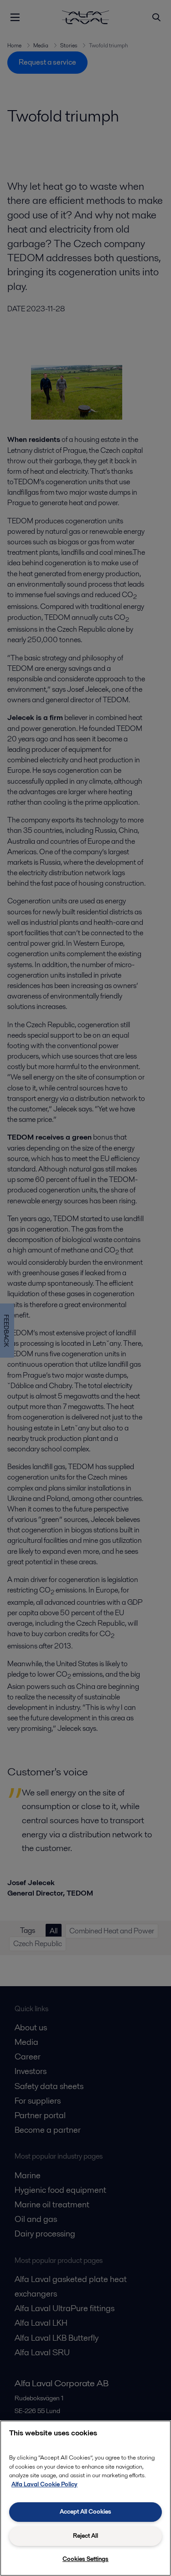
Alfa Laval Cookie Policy (44, 2484)
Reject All (85, 2536)
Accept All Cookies (85, 2512)
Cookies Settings (85, 2559)
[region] (85, 2498)
